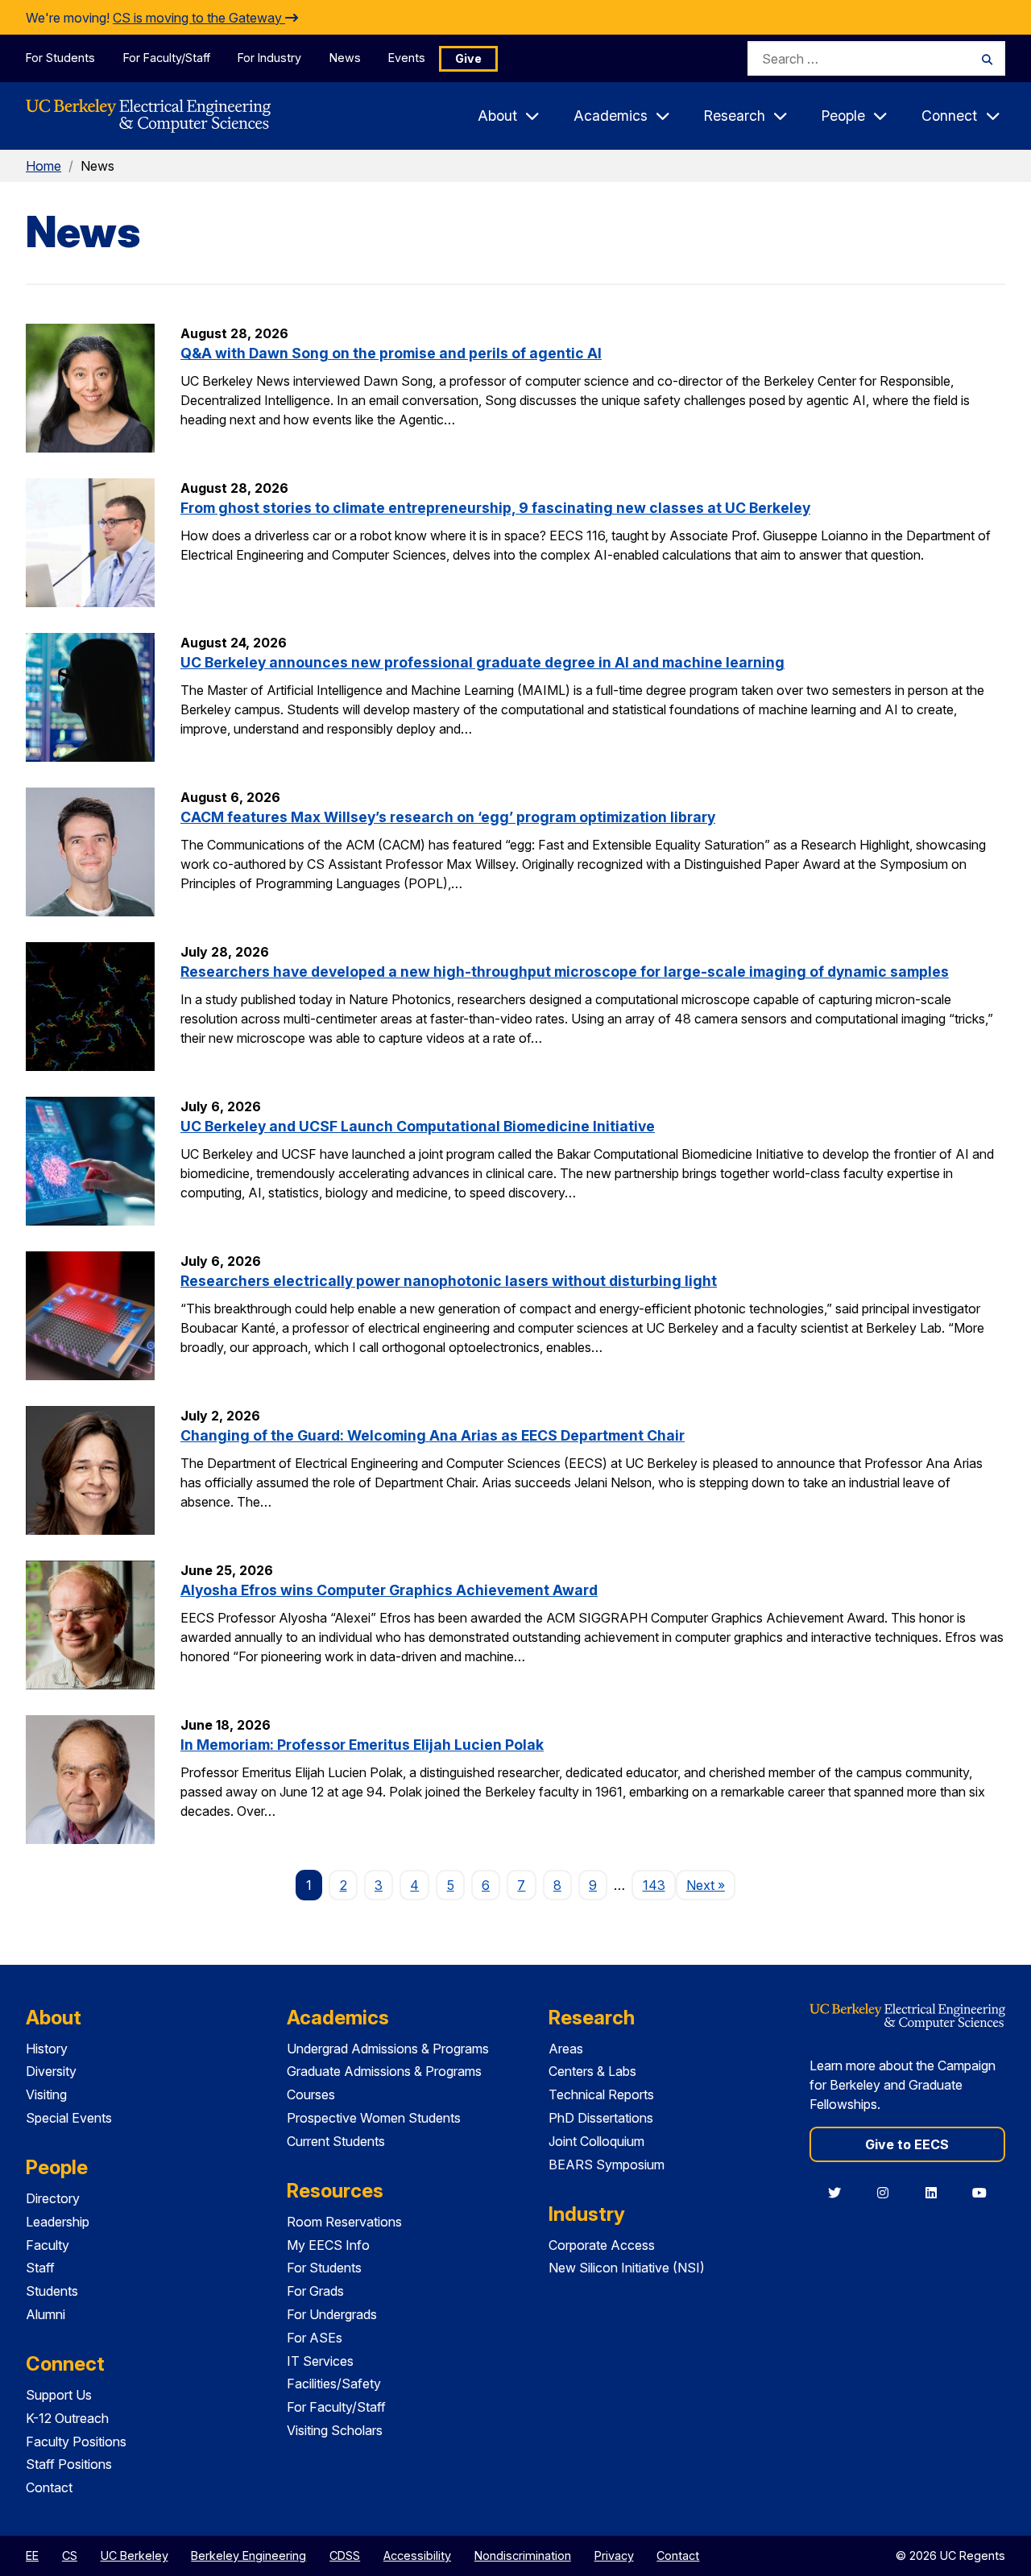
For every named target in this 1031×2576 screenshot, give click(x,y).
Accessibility (417, 2555)
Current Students (336, 2141)
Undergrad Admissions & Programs (388, 2049)
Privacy (614, 2555)
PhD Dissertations (601, 2118)
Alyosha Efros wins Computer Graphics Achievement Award (389, 1590)
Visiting (46, 2094)
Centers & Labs (592, 2071)
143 (654, 1885)
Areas (566, 2049)
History (47, 2049)
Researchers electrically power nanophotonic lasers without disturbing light (449, 1281)
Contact (49, 2487)
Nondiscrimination (523, 2555)
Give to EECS (907, 2144)
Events (407, 58)
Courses (311, 2094)
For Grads (315, 2291)
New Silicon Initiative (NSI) (627, 2268)
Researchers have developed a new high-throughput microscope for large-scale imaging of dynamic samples (565, 972)
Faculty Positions (76, 2442)
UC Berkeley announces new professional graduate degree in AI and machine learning (482, 662)
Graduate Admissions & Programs (384, 2071)
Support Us (59, 2395)
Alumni (46, 2314)
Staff (40, 2268)
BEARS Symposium (607, 2165)
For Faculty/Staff (167, 58)
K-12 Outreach (67, 2418)
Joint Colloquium (596, 2141)
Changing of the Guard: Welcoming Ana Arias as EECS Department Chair (433, 1435)
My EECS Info (328, 2245)
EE (32, 2555)
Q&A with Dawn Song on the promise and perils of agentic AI (391, 353)
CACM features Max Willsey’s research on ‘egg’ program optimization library (448, 817)
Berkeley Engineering (248, 2555)
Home (43, 166)
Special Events (69, 2118)
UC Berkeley (135, 2555)
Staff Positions (69, 2464)
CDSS (345, 2555)
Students (52, 2291)
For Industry (269, 58)
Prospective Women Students (374, 2118)
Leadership (58, 2222)
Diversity (51, 2071)
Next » (711, 1885)
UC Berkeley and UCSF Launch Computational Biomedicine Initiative (418, 1126)
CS (70, 2555)
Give (468, 58)
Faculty (48, 2245)
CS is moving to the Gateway (199, 18)
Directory (53, 2198)
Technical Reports (601, 2094)
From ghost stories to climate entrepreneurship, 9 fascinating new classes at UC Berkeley (495, 508)
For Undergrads (332, 2314)
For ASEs (315, 2338)
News (345, 58)
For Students (60, 58)
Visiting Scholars (335, 2430)
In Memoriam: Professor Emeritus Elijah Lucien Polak (362, 1745)
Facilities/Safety (334, 2384)
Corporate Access (602, 2245)
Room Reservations (344, 2222)
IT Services (320, 2361)
